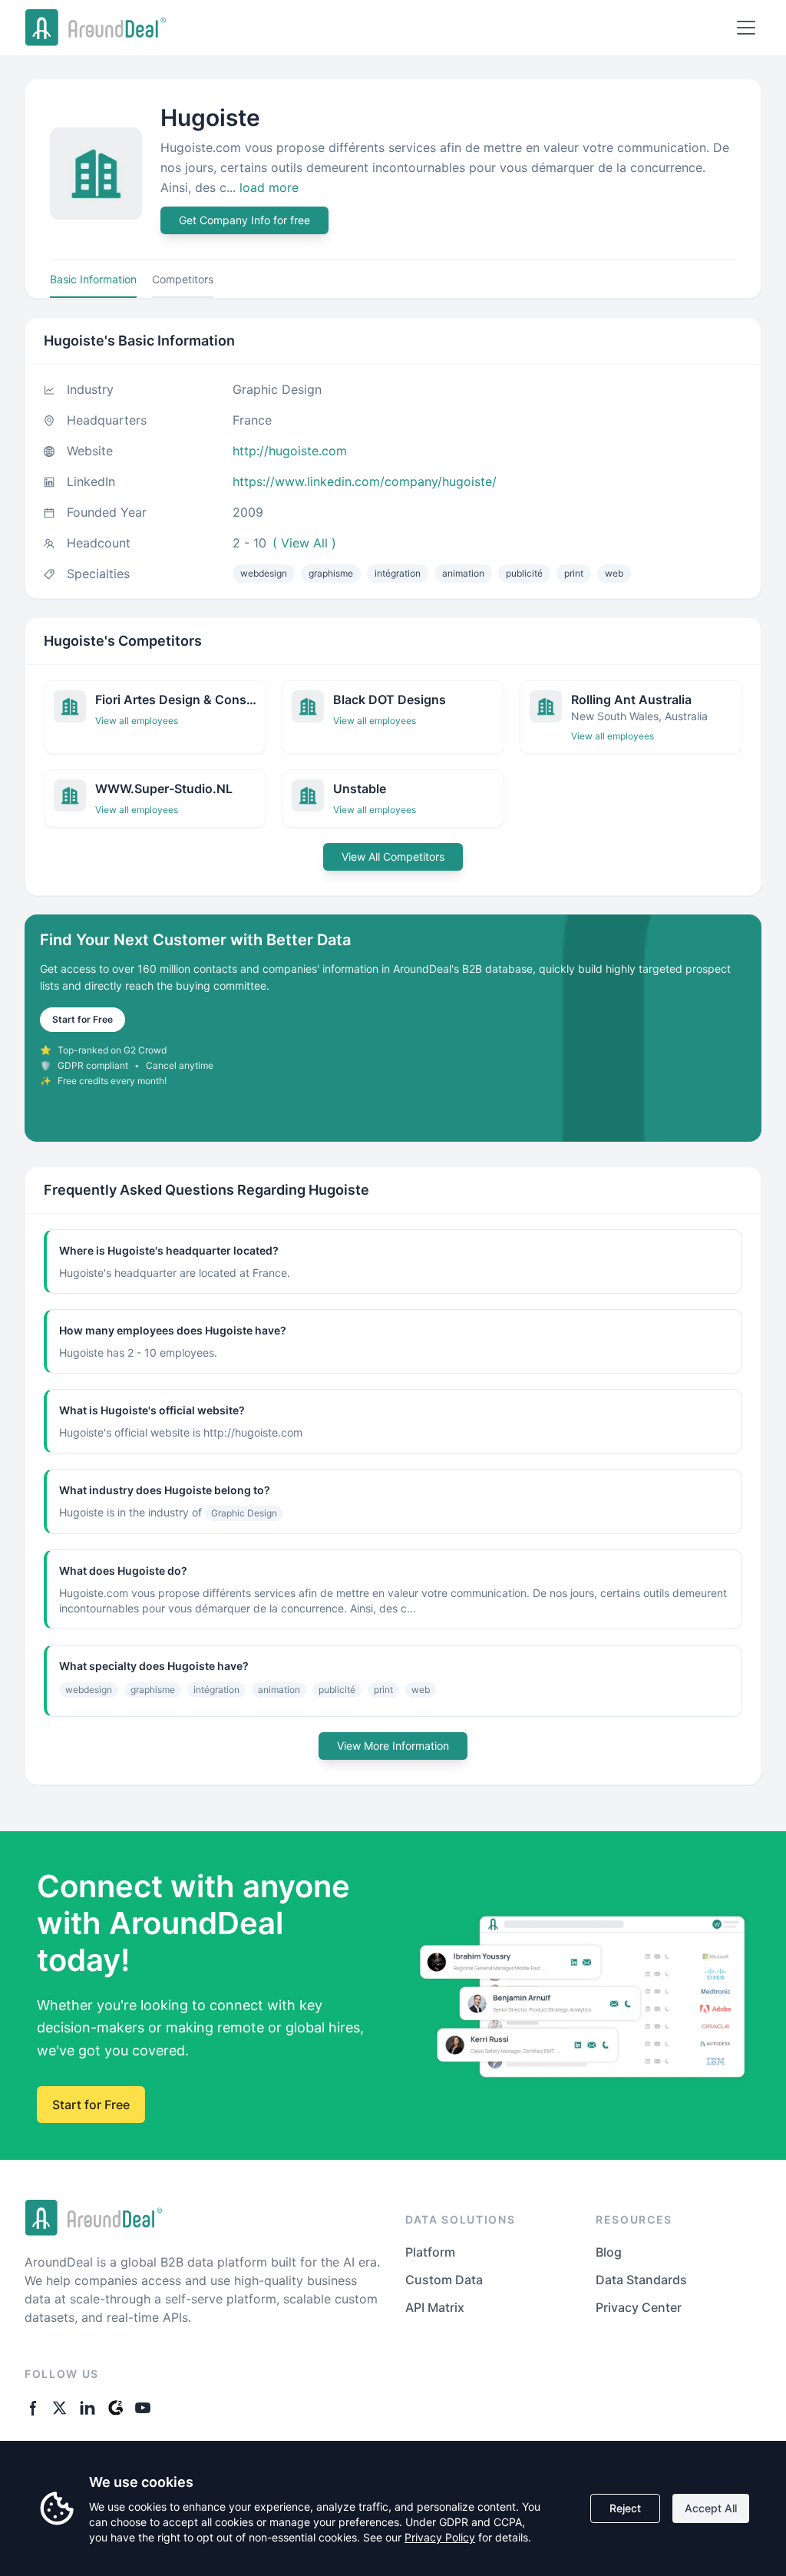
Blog (609, 2252)
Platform (430, 2252)
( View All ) (304, 543)
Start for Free (83, 1019)
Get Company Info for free (244, 220)
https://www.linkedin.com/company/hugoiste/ (365, 481)
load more (269, 187)
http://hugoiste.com (290, 451)
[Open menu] (746, 28)
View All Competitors (393, 856)
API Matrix (435, 2307)
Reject (625, 2508)
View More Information (393, 1746)
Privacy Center (639, 2307)
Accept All (711, 2508)
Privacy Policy (440, 2537)
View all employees (137, 721)
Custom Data (444, 2280)
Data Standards (641, 2280)
